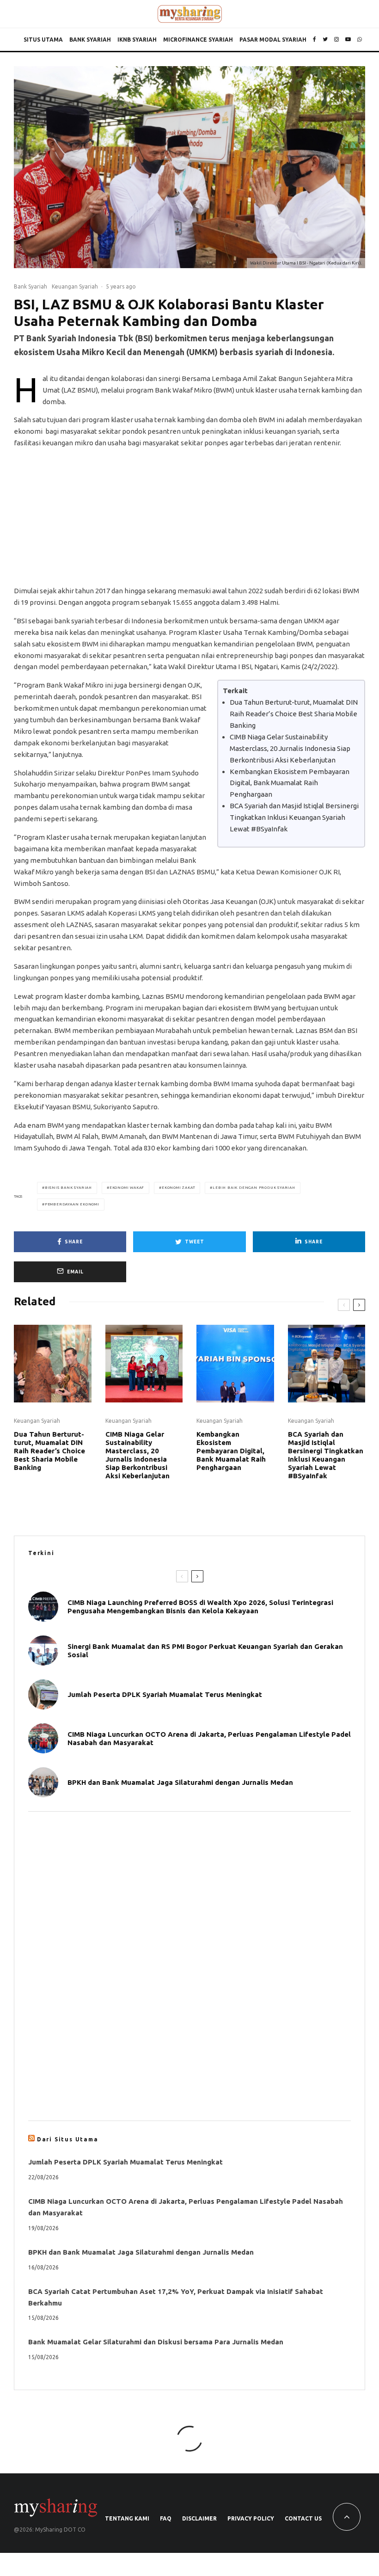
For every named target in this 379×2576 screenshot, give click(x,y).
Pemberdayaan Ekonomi (72, 1204)
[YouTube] (348, 40)
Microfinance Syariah (198, 40)
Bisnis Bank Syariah (68, 1188)
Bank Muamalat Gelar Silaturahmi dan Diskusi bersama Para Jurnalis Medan (156, 2342)
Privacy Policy (251, 2518)
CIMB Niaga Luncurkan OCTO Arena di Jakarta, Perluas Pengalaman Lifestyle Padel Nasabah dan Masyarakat (209, 1738)
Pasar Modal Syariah (273, 40)
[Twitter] (325, 40)
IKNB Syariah (137, 40)
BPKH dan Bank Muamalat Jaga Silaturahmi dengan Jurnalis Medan (180, 1782)
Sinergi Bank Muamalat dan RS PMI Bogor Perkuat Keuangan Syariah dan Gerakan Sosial (205, 1651)
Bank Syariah (90, 40)
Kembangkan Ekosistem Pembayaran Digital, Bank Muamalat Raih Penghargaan (290, 783)
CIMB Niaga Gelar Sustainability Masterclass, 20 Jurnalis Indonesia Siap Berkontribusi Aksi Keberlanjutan (290, 748)
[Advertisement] (189, 521)
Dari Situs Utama (68, 2139)
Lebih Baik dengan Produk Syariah (254, 1188)
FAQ (166, 2518)
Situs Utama (43, 40)
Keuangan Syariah (75, 286)
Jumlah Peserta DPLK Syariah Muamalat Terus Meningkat (165, 1694)
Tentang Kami (127, 2518)
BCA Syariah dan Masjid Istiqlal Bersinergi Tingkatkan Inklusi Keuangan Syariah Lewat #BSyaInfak (294, 817)
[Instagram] (336, 40)
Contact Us (303, 2518)
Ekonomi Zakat (178, 1188)
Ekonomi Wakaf (127, 1188)
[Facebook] (315, 40)
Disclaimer (199, 2518)
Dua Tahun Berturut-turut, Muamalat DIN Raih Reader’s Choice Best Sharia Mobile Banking (294, 714)
